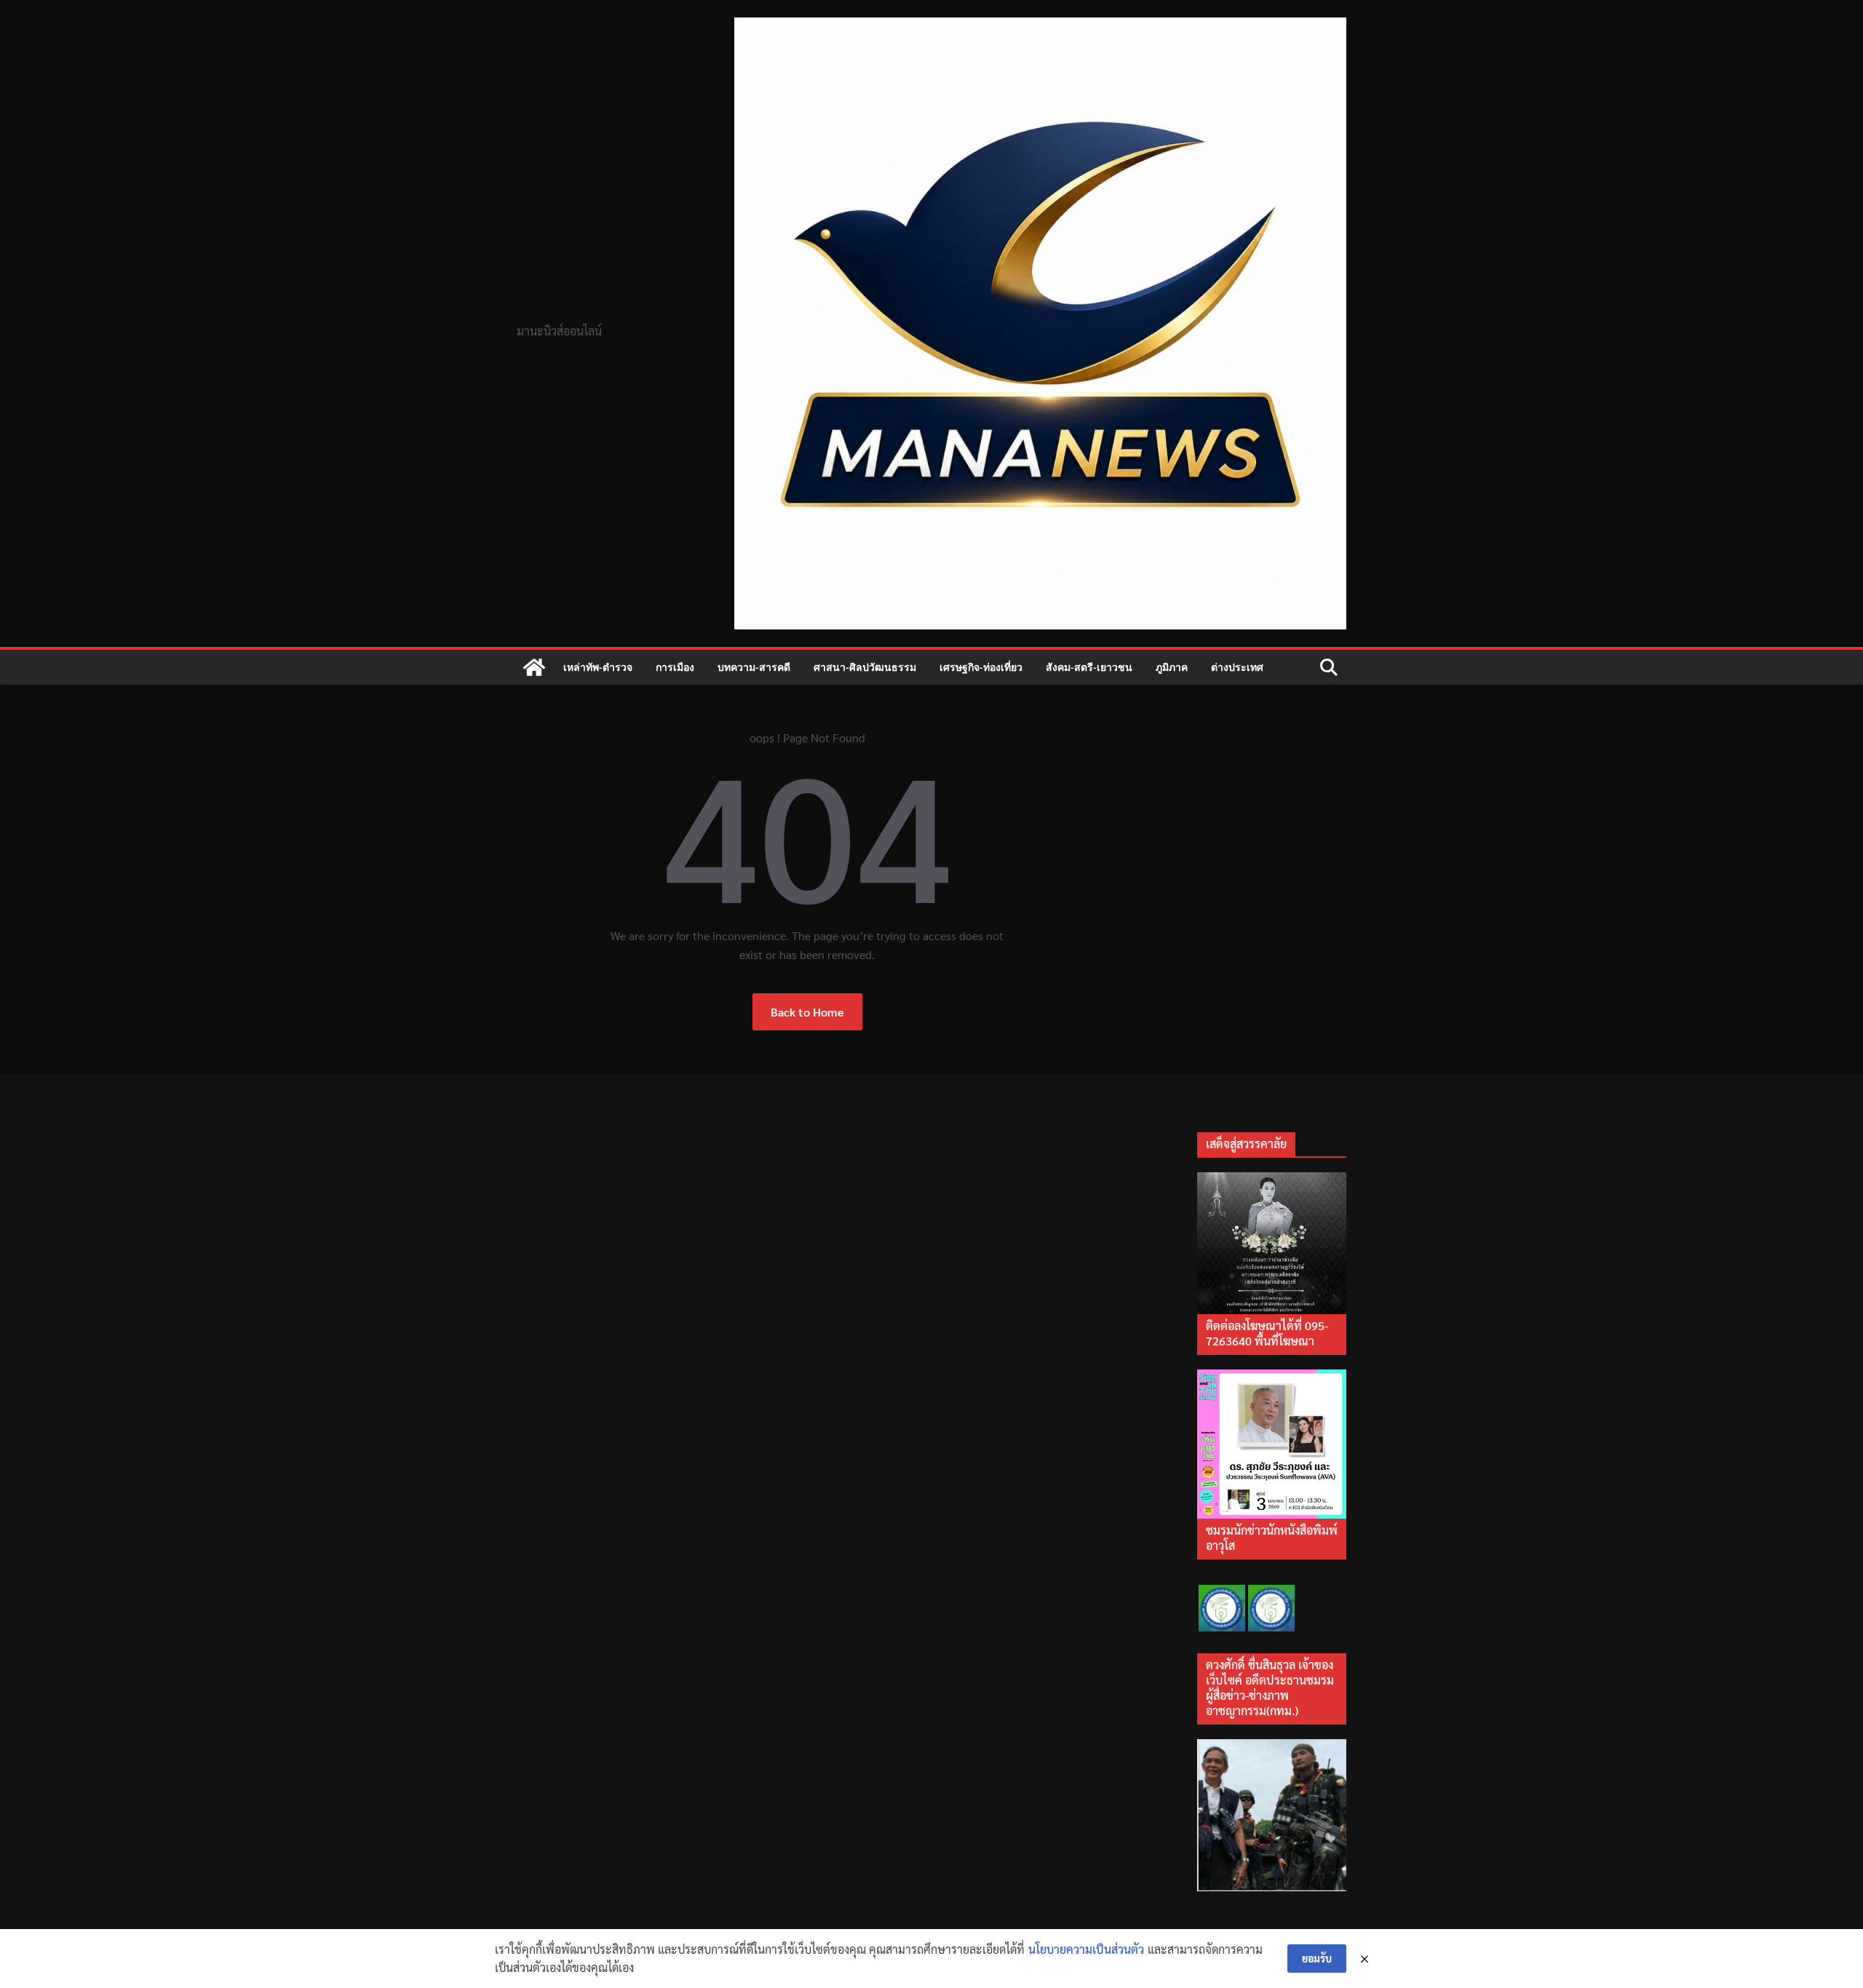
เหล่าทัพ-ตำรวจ (598, 667)
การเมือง (675, 667)
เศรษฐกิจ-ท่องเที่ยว (981, 667)
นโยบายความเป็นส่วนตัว (1086, 1949)
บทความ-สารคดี (754, 667)
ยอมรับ (1317, 1958)
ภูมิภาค (1172, 667)
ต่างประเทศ (1237, 667)
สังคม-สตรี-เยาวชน (1089, 667)
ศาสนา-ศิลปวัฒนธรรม (865, 667)
